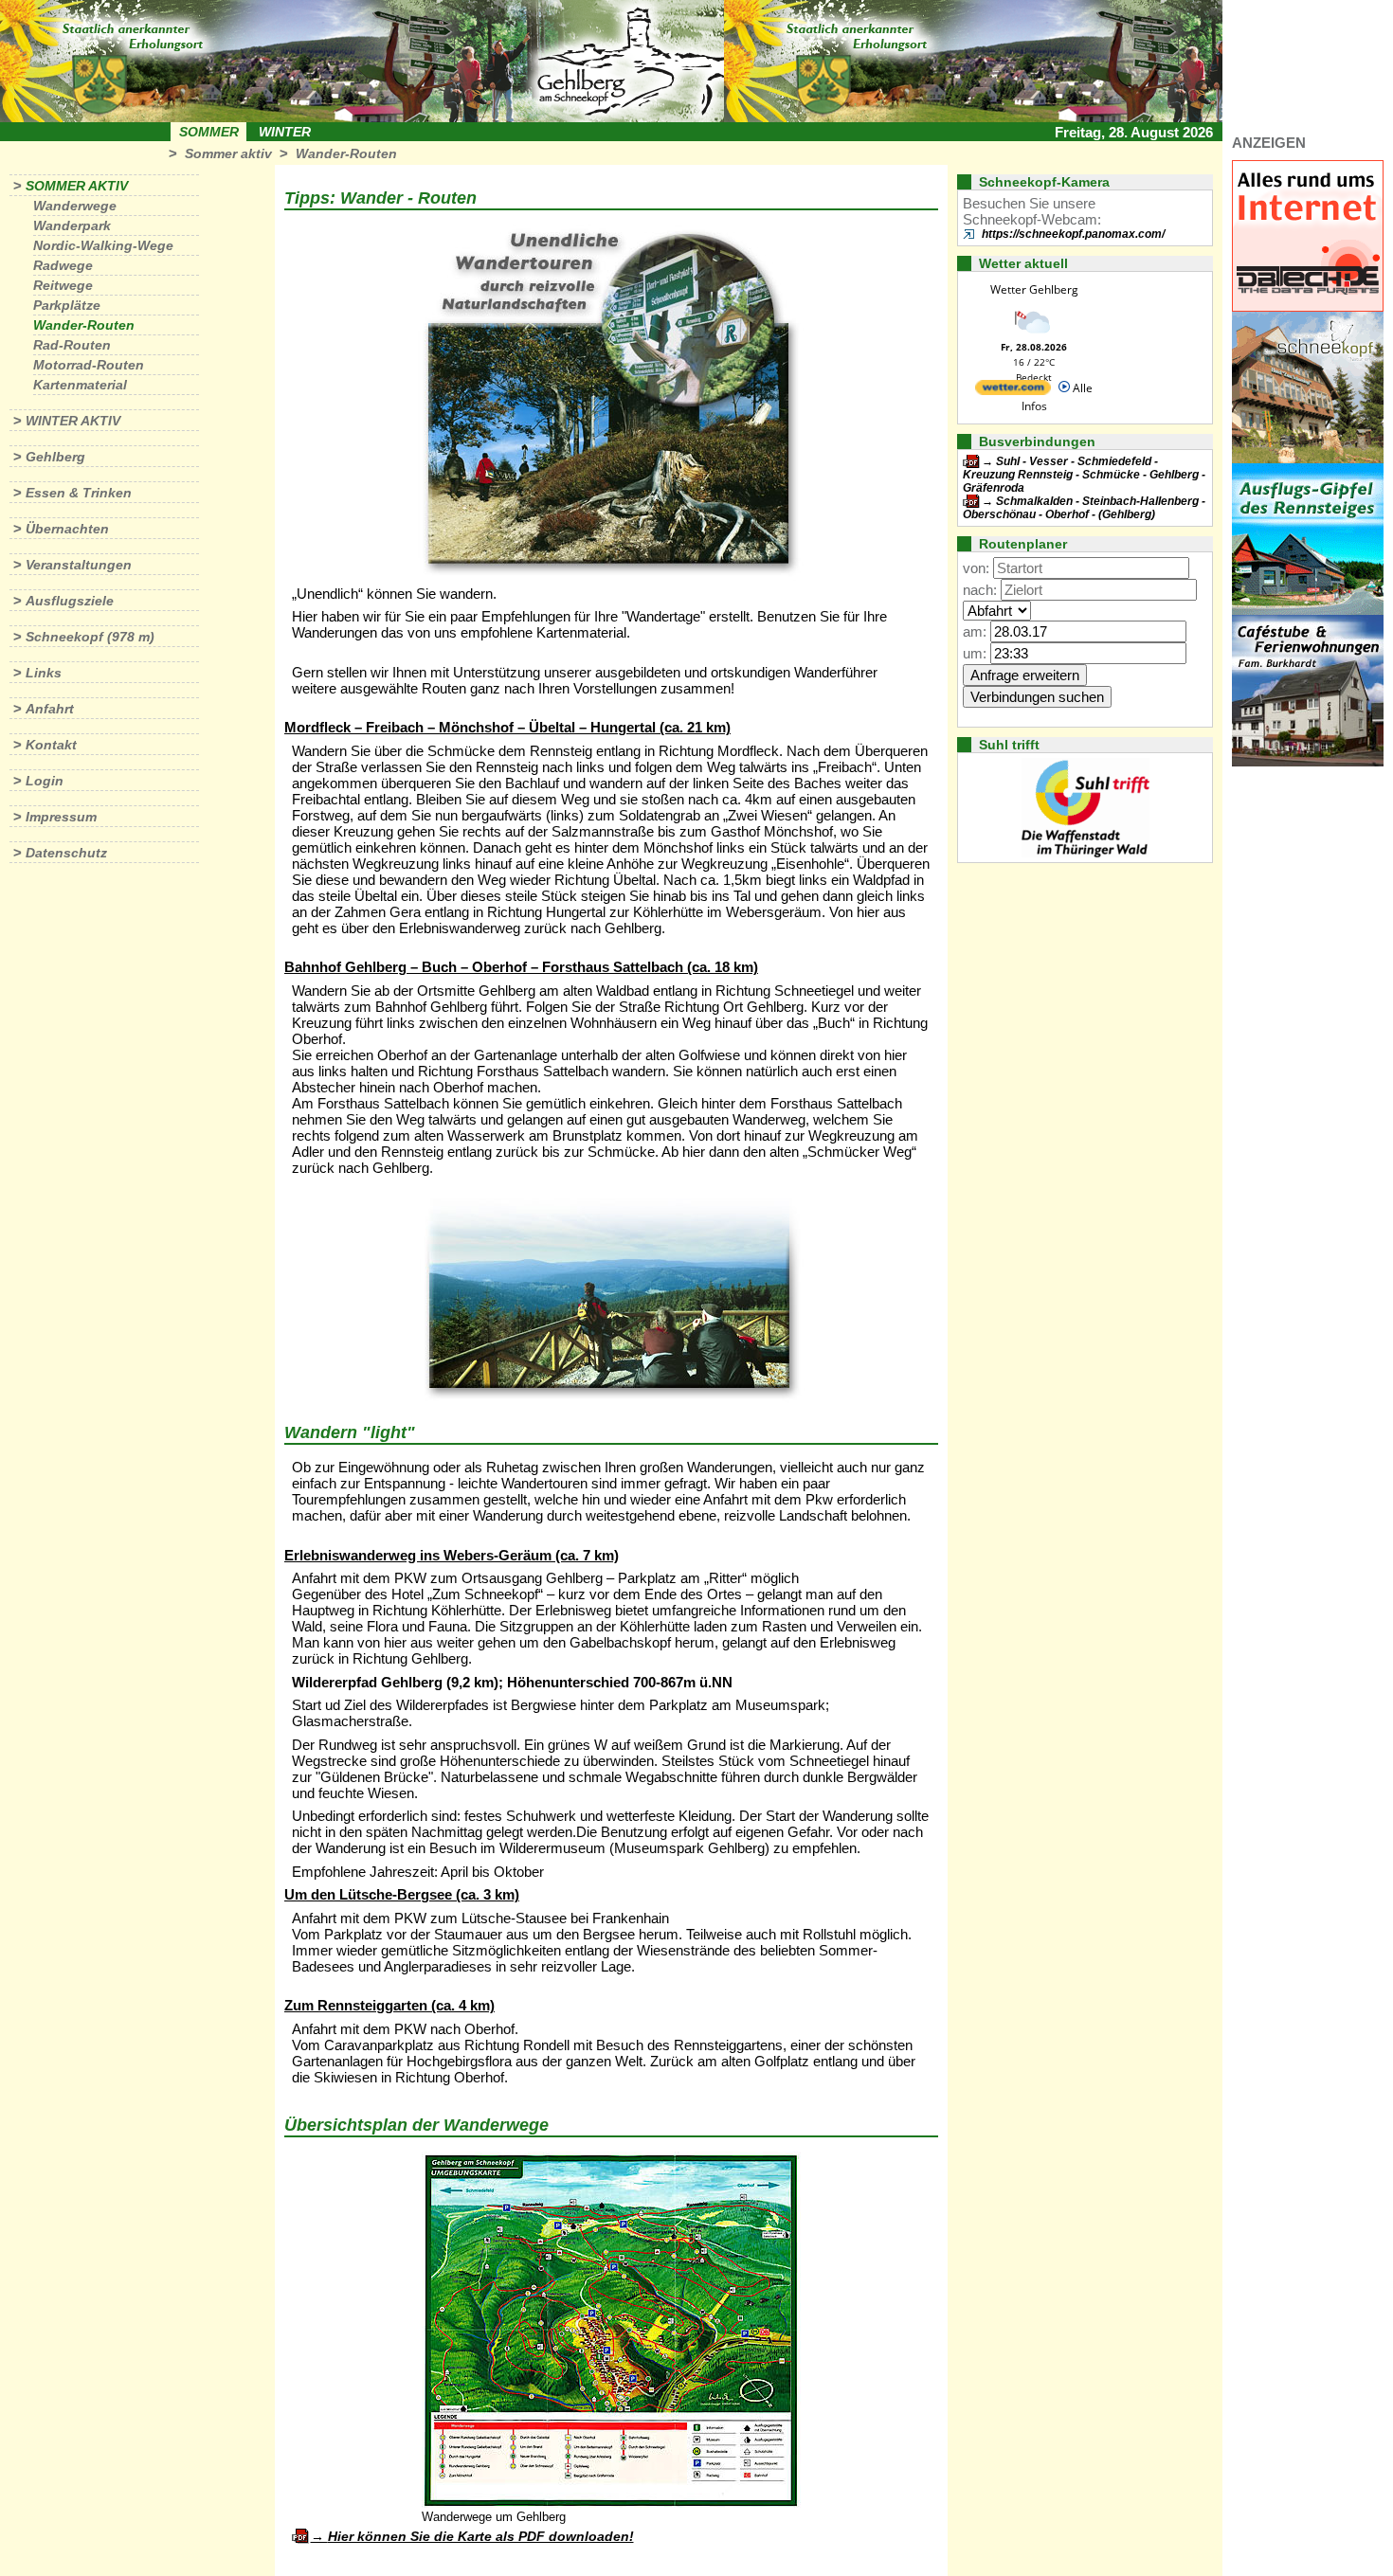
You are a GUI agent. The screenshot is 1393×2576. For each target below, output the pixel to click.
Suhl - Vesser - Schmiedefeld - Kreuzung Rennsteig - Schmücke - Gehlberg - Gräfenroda (1084, 475)
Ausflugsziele (70, 601)
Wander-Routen (346, 153)
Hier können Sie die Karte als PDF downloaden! (481, 2536)
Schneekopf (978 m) (90, 637)
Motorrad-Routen (89, 365)
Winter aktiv (73, 421)
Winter (285, 132)
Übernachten (67, 529)
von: (976, 568)
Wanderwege (75, 206)
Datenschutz (66, 853)
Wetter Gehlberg (1034, 289)
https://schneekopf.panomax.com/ (1073, 234)
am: (975, 631)
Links (44, 673)
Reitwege (63, 285)
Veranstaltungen (79, 565)
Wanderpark (72, 225)
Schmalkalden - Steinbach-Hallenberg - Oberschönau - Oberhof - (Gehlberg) (1084, 508)
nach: (980, 590)
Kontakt (51, 745)
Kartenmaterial (80, 385)
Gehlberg (55, 457)
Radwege (63, 265)
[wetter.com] (1013, 391)
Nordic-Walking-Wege (103, 245)
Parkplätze (67, 305)
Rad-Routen (72, 345)
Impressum (61, 817)
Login (45, 781)
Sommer (209, 132)
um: (975, 653)
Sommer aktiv (228, 153)
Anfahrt (50, 709)
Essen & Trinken (79, 493)
